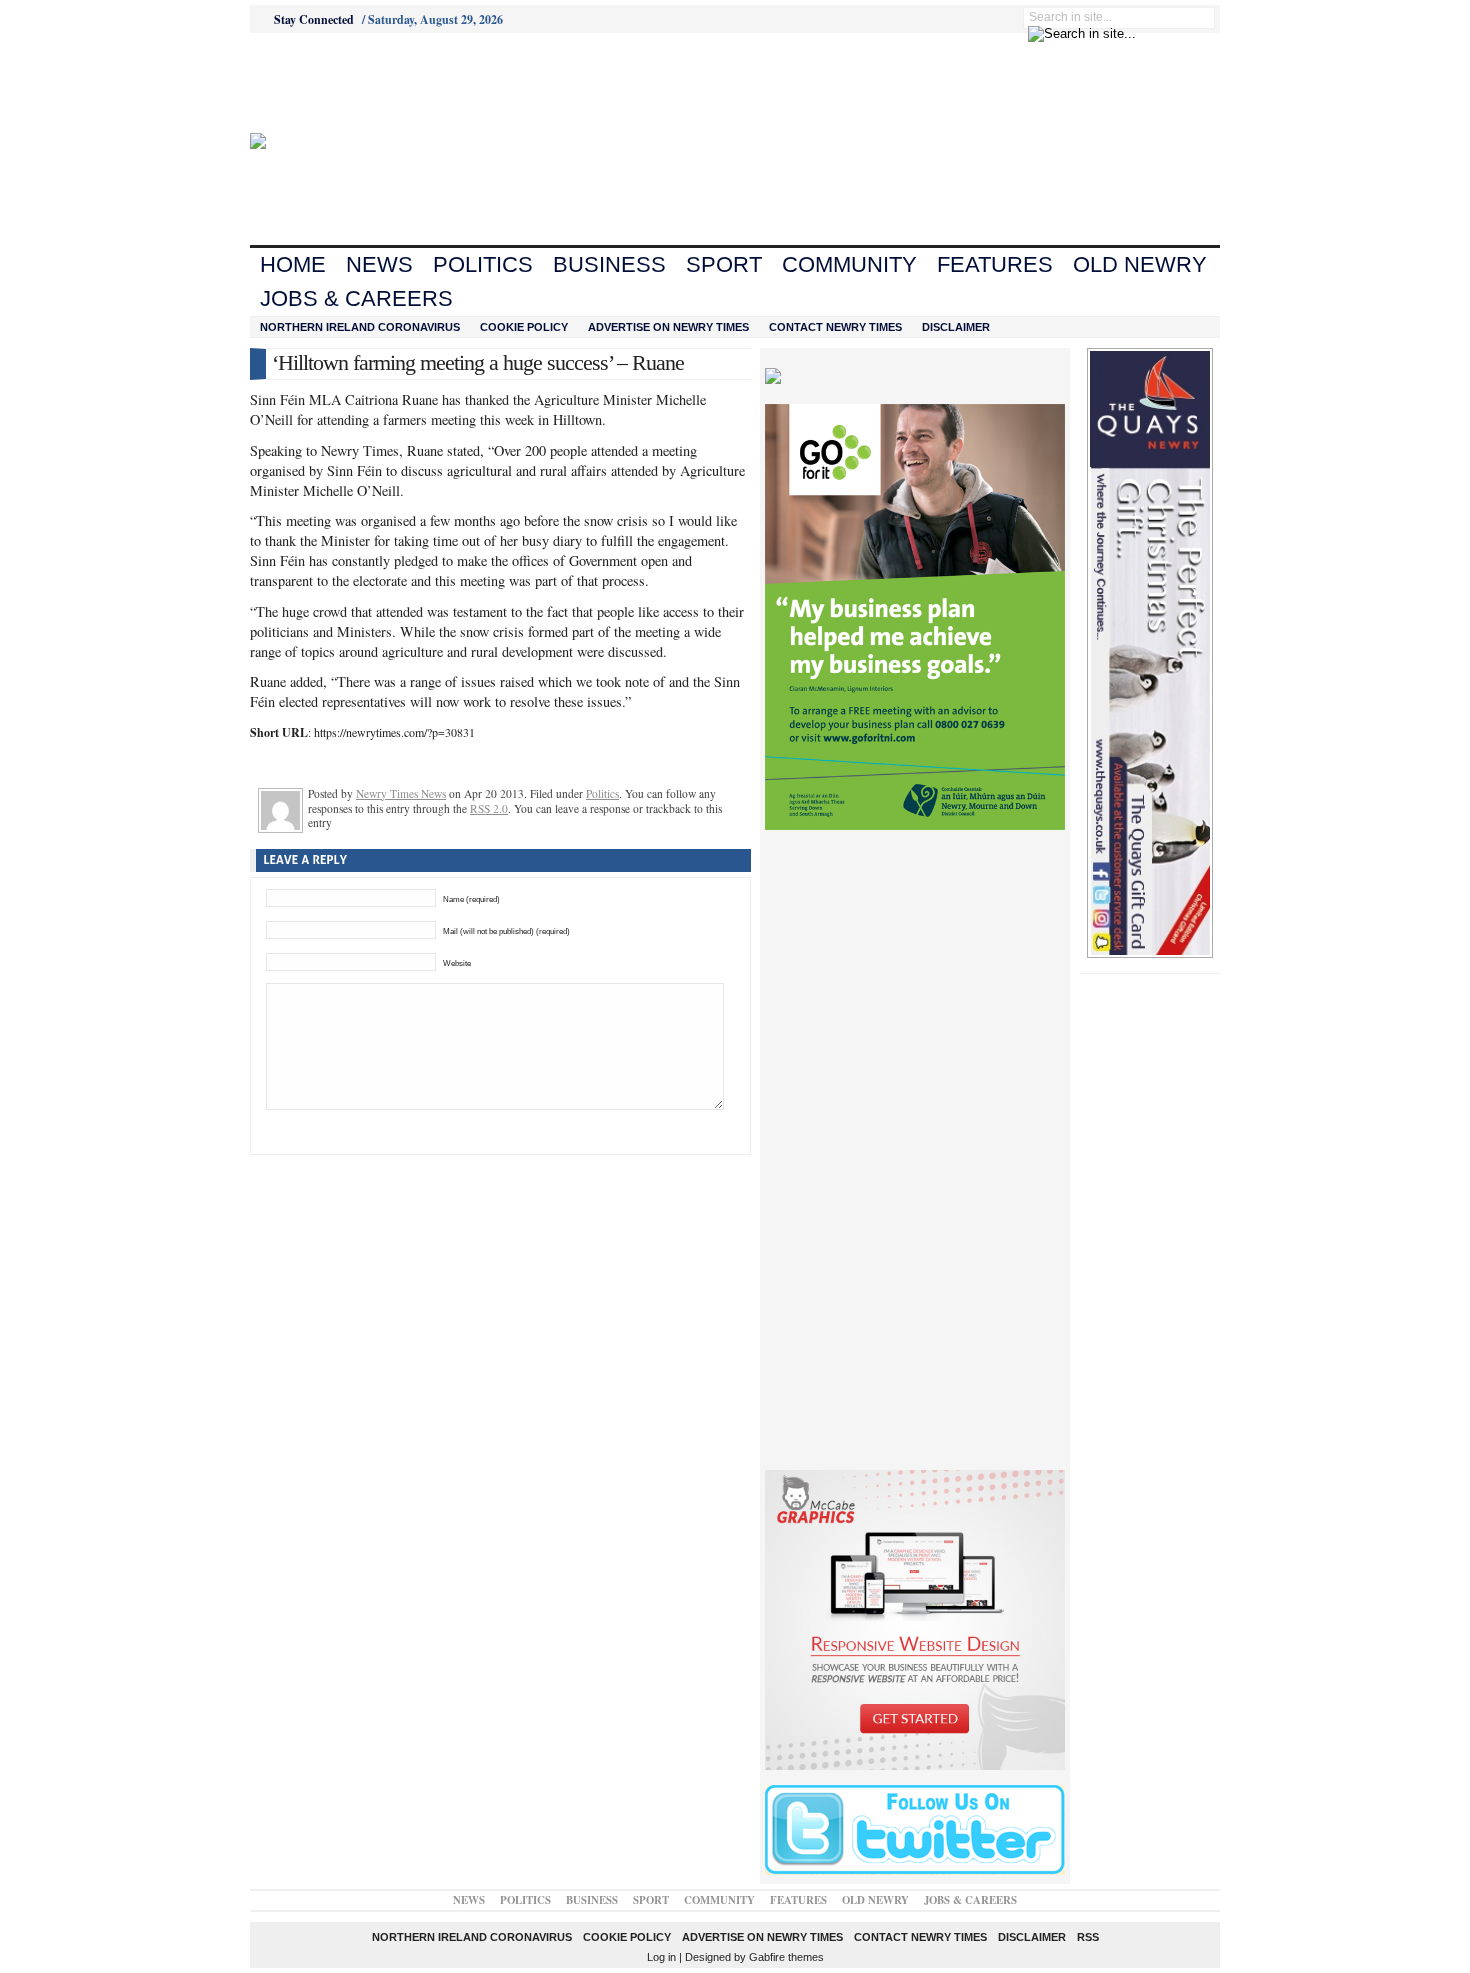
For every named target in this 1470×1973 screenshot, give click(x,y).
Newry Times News (401, 793)
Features (995, 264)
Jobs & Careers (356, 298)
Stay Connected (314, 19)
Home (293, 264)
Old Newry (1140, 264)
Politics (483, 264)
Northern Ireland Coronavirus (360, 327)
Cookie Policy (524, 327)
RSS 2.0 (489, 808)
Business (609, 264)
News (379, 264)
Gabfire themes (786, 1957)
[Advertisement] (361, 83)
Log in (661, 1957)
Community (849, 264)
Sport (724, 264)
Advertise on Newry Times (668, 327)
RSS (1088, 1937)
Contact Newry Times (835, 327)
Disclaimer (956, 327)
